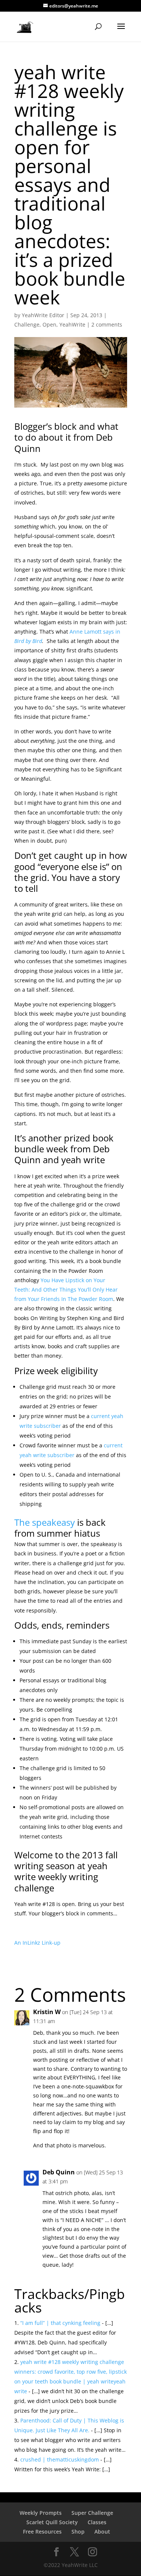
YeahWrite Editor (43, 315)
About (102, 2532)
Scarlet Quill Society (52, 2522)
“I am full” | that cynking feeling (60, 2323)
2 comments (107, 324)
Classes (97, 2522)
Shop (78, 2532)
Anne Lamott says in (95, 632)
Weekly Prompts (41, 2513)
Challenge (27, 324)
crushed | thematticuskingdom (60, 2459)
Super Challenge (92, 2513)
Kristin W (47, 2012)
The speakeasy (45, 1522)
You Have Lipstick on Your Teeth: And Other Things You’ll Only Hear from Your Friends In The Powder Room (66, 1290)
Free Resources (42, 2532)
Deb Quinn (59, 2172)
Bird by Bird (28, 641)
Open (49, 324)
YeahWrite (72, 324)
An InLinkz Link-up (37, 1943)
